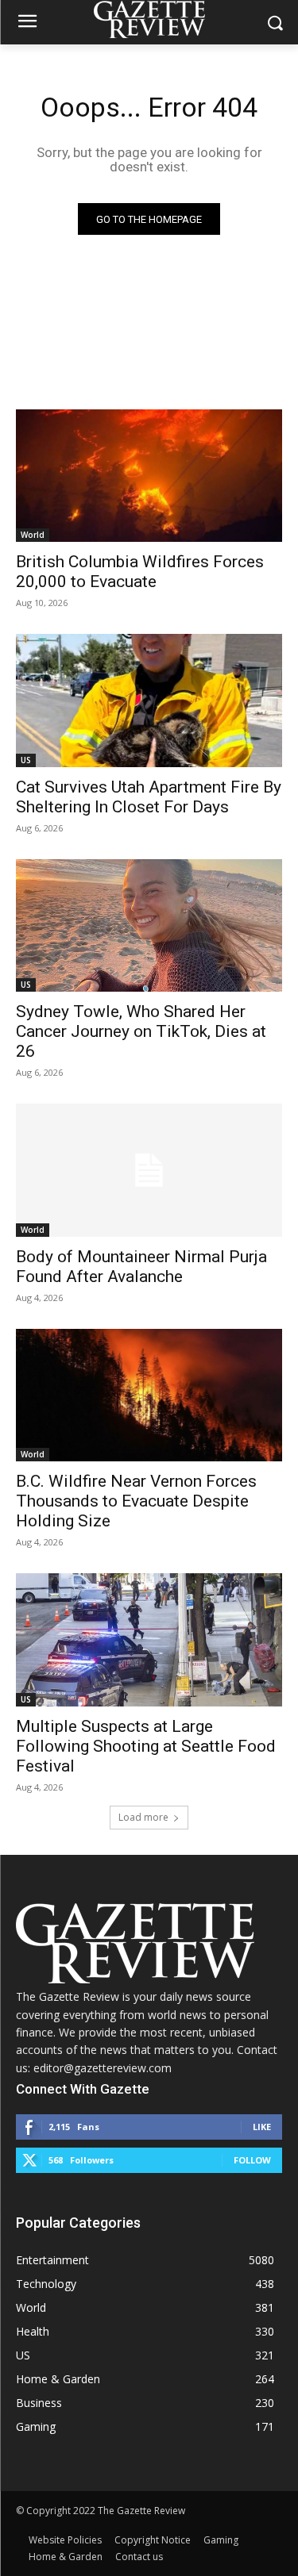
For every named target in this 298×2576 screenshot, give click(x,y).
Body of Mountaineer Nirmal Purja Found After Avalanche (141, 1267)
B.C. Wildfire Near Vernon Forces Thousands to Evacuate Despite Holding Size (136, 1501)
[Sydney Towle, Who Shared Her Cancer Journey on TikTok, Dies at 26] (149, 926)
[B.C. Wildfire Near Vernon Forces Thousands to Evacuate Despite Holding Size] (149, 1395)
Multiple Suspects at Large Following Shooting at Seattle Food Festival (146, 1746)
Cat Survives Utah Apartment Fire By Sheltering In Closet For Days (149, 797)
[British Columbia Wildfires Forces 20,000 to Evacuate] (149, 476)
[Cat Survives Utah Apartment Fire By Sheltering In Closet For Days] (149, 701)
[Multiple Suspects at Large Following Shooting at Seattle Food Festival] (149, 1640)
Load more (143, 1817)
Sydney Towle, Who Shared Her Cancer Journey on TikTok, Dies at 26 (141, 1031)
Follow (252, 2160)
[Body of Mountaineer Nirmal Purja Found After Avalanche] (149, 1170)
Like (262, 2127)
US (26, 760)
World (33, 535)
